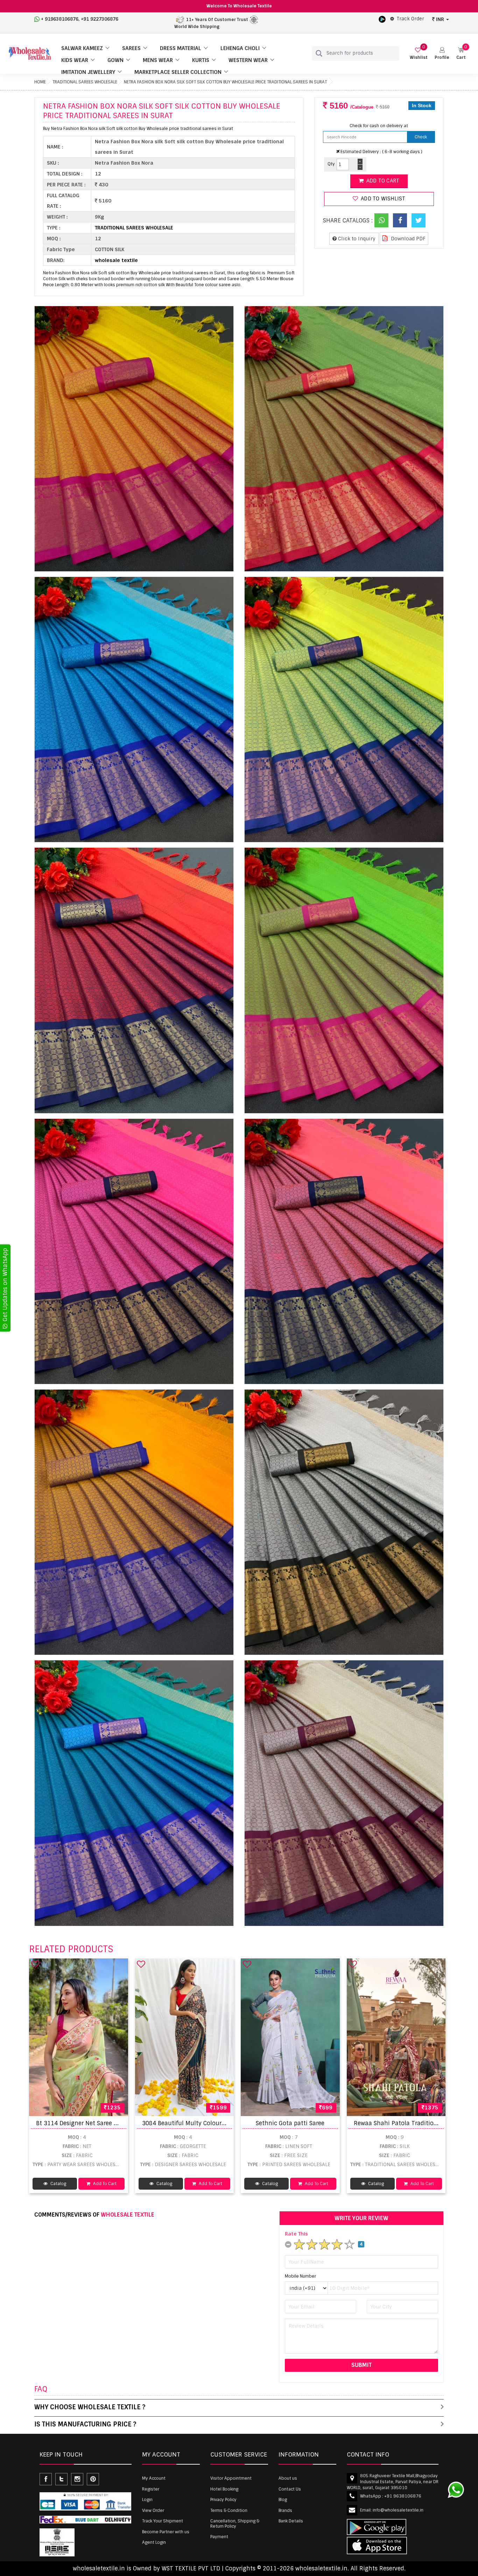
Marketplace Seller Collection (178, 72)
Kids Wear (75, 60)
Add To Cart (104, 2184)
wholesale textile (116, 260)
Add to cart (382, 181)
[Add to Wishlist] (35, 1964)
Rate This (296, 2234)
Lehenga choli (240, 48)
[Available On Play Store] (382, 19)
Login (147, 2500)
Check (421, 137)
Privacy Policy (223, 2500)
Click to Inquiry (356, 239)
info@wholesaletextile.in (398, 2510)
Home (40, 82)
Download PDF (407, 239)
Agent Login (154, 2542)
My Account (154, 2478)
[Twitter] (419, 220)
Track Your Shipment (163, 2521)
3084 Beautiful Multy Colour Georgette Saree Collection (220, 2123)
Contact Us (290, 2489)
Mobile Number (300, 2276)
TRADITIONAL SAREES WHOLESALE (85, 82)
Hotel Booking (224, 2489)
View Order (153, 2510)
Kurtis (201, 60)
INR (440, 19)
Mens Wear (158, 60)
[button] (442, 53)
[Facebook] (400, 220)
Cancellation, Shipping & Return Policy (235, 2523)
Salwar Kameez (82, 48)
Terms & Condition (229, 2510)
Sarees (131, 48)
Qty (331, 164)
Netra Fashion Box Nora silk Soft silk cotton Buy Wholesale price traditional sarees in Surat (225, 82)
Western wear (248, 60)
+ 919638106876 (60, 19)
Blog (283, 2500)
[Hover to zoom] (134, 439)
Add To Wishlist (382, 199)
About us (288, 2478)
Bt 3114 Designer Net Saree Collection (89, 2123)
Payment (219, 2537)
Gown (115, 60)
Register (151, 2489)
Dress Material (181, 48)
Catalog (58, 2184)
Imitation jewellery (88, 72)
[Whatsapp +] (381, 220)
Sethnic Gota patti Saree (290, 2123)
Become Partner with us (166, 2532)
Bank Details (291, 2521)
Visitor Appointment (231, 2478)
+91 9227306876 (100, 19)
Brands (285, 2510)
